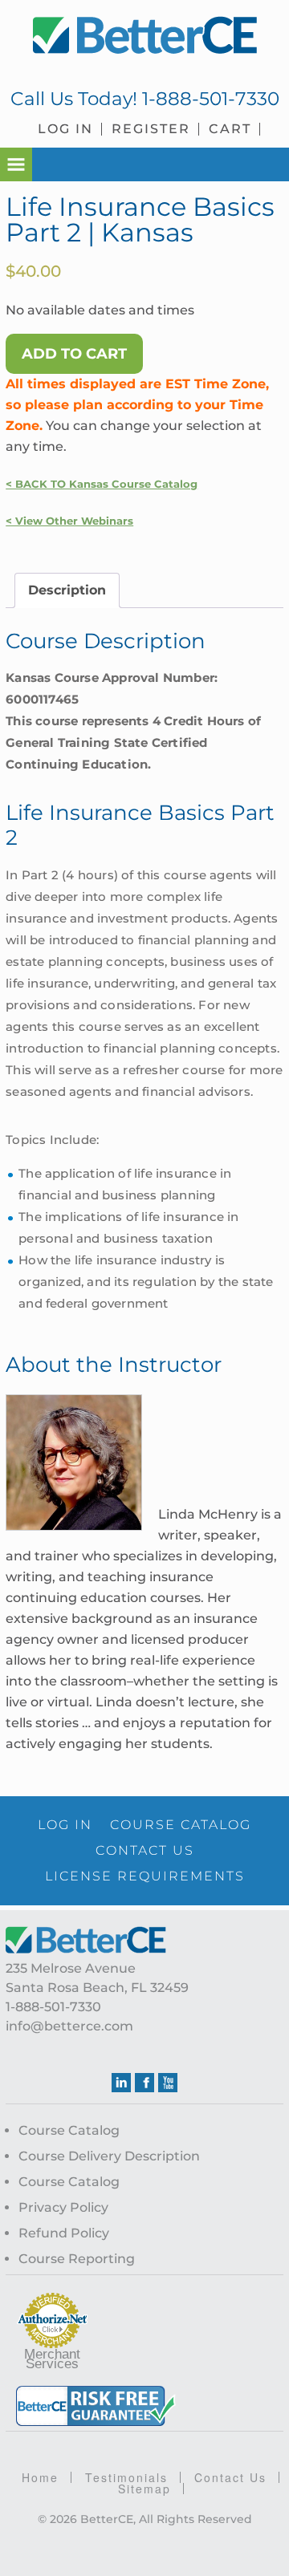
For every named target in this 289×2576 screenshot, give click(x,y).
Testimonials (126, 2477)
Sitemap (144, 2489)
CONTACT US (145, 1850)
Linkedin (121, 2083)
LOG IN (65, 1825)
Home (40, 2477)
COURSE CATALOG (181, 1825)
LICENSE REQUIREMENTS (145, 1876)
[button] (16, 164)
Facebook (144, 2083)
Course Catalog (69, 2130)
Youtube (168, 2083)
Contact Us (230, 2477)
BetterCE (144, 36)
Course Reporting (77, 2259)
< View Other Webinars (69, 521)
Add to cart (74, 354)
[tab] (67, 590)
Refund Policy (64, 2233)
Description (67, 590)
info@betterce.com (69, 2026)
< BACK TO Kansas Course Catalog (102, 484)
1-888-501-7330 (211, 99)
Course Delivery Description (109, 2156)
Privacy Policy (63, 2207)
